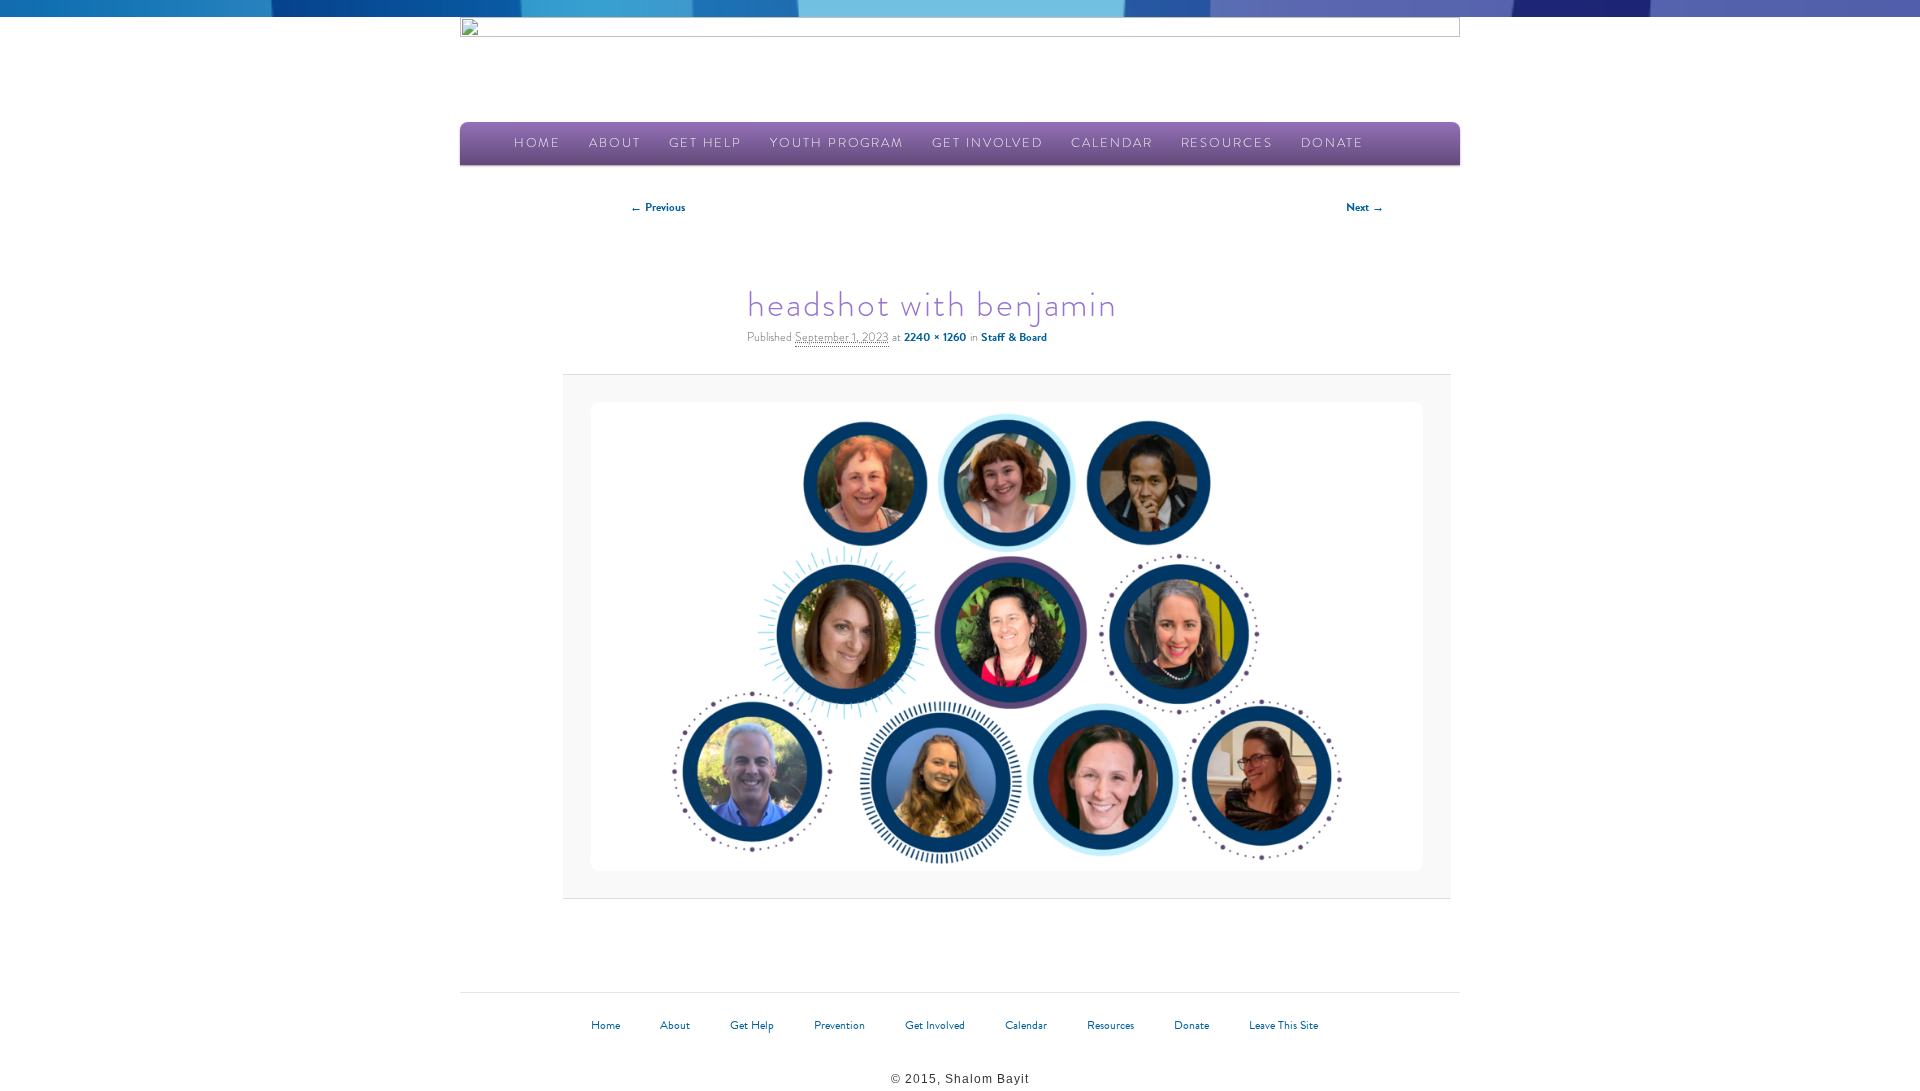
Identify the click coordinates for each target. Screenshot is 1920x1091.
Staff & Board (1014, 337)
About (615, 142)
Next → (1365, 207)
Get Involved (987, 142)
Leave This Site (1283, 1025)
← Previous (657, 207)
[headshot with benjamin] (1007, 636)
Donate (1332, 142)
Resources (1227, 142)
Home (538, 142)
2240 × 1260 (935, 337)
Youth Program (837, 142)
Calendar (1111, 142)
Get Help (705, 142)
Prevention (839, 1025)
